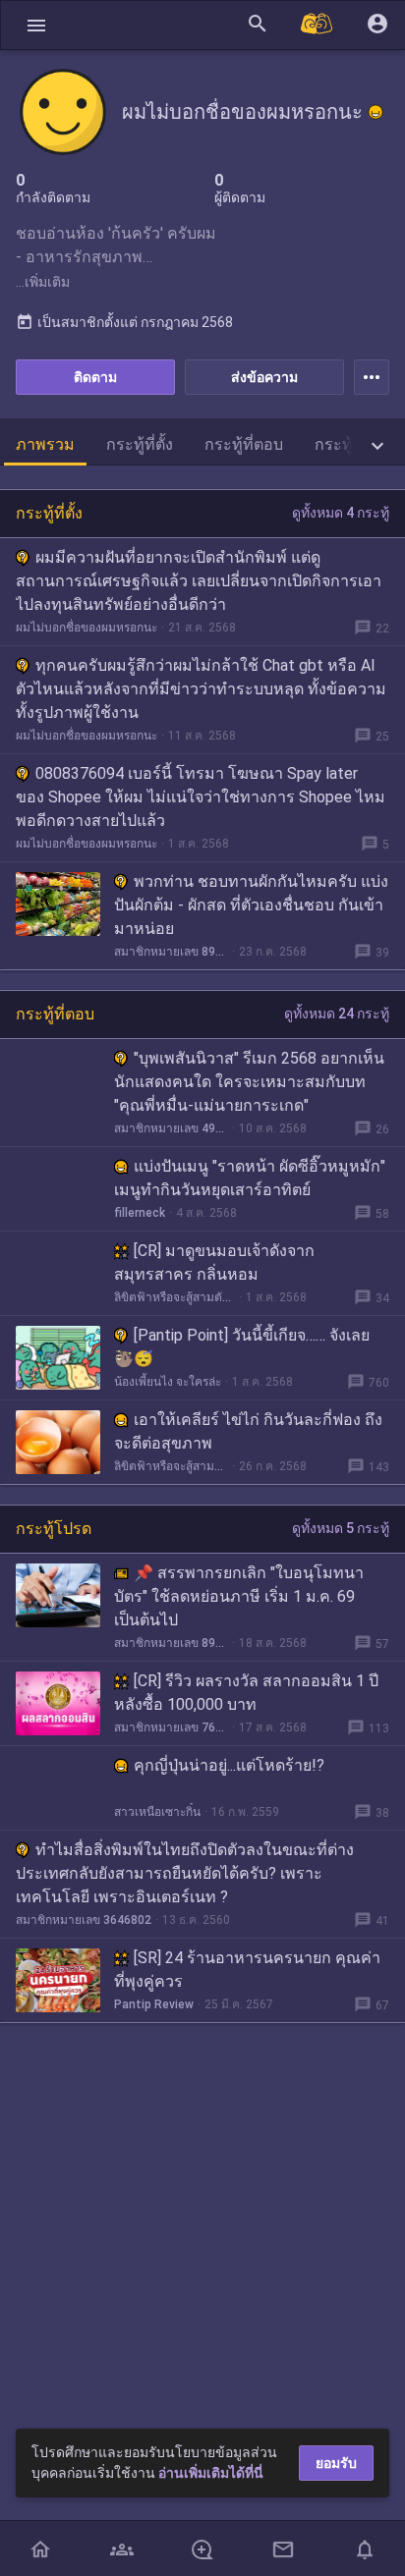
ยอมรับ (336, 2463)
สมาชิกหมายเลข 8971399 (171, 952)
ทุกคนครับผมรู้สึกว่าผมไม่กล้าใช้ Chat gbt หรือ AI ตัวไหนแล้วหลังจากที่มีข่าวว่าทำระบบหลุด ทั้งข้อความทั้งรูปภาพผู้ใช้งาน (201, 689)
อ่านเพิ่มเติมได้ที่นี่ (211, 2473)
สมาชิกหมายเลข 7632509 (171, 1727)
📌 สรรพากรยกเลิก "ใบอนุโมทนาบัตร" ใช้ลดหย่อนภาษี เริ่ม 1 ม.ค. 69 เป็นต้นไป (239, 1596)
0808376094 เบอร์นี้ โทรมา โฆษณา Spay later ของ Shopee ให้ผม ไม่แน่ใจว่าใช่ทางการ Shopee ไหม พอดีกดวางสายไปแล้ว (201, 797)
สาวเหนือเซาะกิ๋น (157, 1812)
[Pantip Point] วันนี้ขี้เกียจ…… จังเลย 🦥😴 (242, 1347)
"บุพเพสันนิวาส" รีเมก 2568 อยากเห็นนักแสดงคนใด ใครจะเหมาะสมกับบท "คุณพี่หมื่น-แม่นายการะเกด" (249, 1082)
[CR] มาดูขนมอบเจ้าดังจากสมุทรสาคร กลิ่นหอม (214, 1262)
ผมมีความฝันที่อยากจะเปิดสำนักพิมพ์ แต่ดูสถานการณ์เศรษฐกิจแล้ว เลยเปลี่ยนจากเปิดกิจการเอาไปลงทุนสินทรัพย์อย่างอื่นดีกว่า (199, 581)
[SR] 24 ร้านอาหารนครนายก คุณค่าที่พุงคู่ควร (247, 1970)
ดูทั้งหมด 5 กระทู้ (341, 1528)
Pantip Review (154, 2004)
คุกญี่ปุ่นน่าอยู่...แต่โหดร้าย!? (229, 1765)
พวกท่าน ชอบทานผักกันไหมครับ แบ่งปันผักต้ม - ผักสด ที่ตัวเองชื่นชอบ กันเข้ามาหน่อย (251, 905)
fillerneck (140, 1213)
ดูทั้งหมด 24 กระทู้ (337, 1014)
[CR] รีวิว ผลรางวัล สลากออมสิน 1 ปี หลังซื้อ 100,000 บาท (246, 1693)
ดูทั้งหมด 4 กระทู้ (341, 513)
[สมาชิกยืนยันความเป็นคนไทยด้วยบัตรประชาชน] (376, 112)
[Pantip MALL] (318, 25)
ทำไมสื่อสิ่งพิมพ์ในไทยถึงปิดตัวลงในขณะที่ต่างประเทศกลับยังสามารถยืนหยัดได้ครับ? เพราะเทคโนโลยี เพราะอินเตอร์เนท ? (185, 1873)
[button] (36, 25)
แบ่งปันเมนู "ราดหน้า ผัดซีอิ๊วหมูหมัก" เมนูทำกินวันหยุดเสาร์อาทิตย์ (250, 1178)
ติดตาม (95, 377)
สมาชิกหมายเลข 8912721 (171, 1643)
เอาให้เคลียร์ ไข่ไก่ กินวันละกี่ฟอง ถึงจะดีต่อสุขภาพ (248, 1431)
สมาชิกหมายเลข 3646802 (84, 1920)
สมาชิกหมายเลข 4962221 (171, 1128)
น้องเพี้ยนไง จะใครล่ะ (168, 1382)
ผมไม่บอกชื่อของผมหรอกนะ (87, 628)
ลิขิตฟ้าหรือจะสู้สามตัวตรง (174, 1297)
